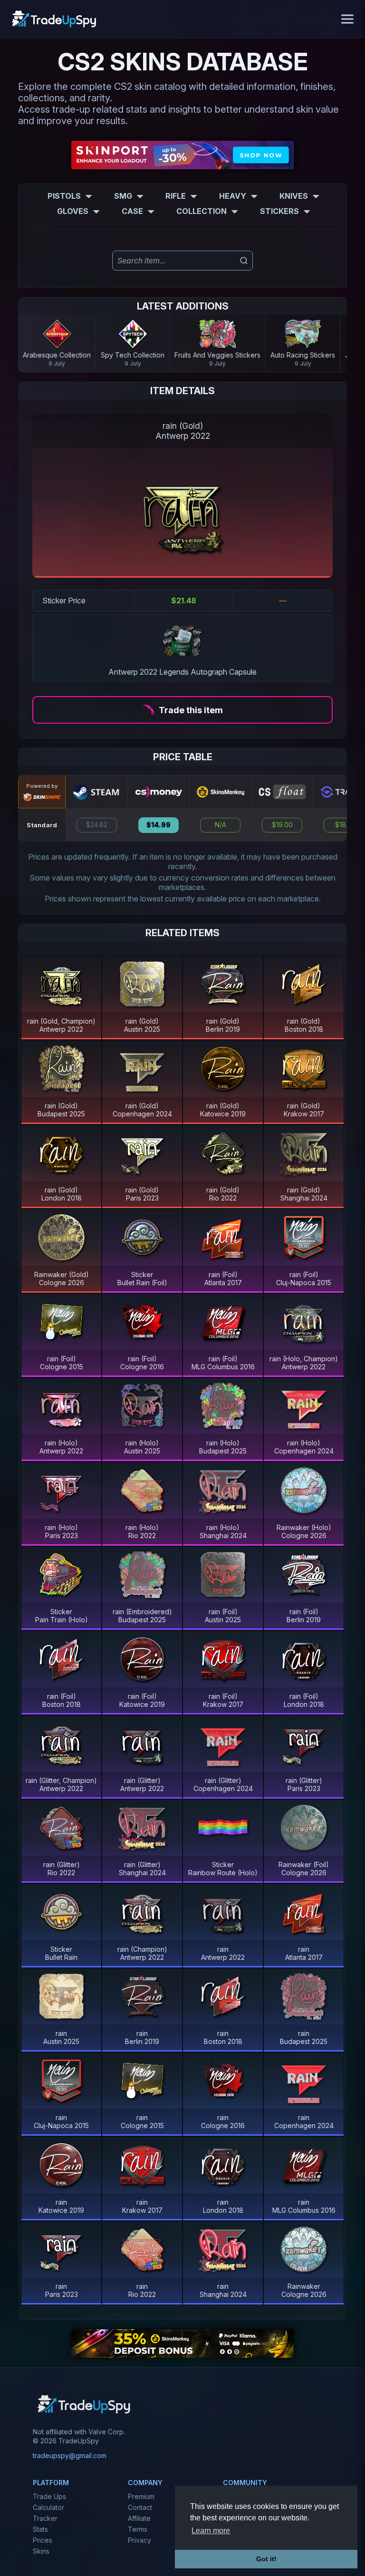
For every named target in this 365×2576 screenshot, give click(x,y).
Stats (40, 2529)
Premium (141, 2496)
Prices (43, 2540)
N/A (221, 825)
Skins (41, 2551)
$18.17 (344, 825)
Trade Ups (49, 2496)
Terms (138, 2529)
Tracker (45, 2518)
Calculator (48, 2507)
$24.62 (97, 825)
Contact (140, 2507)
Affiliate (139, 2518)
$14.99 (158, 825)
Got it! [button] (266, 2559)
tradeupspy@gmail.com (70, 2455)
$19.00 (282, 825)
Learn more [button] (211, 2531)
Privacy (139, 2540)
